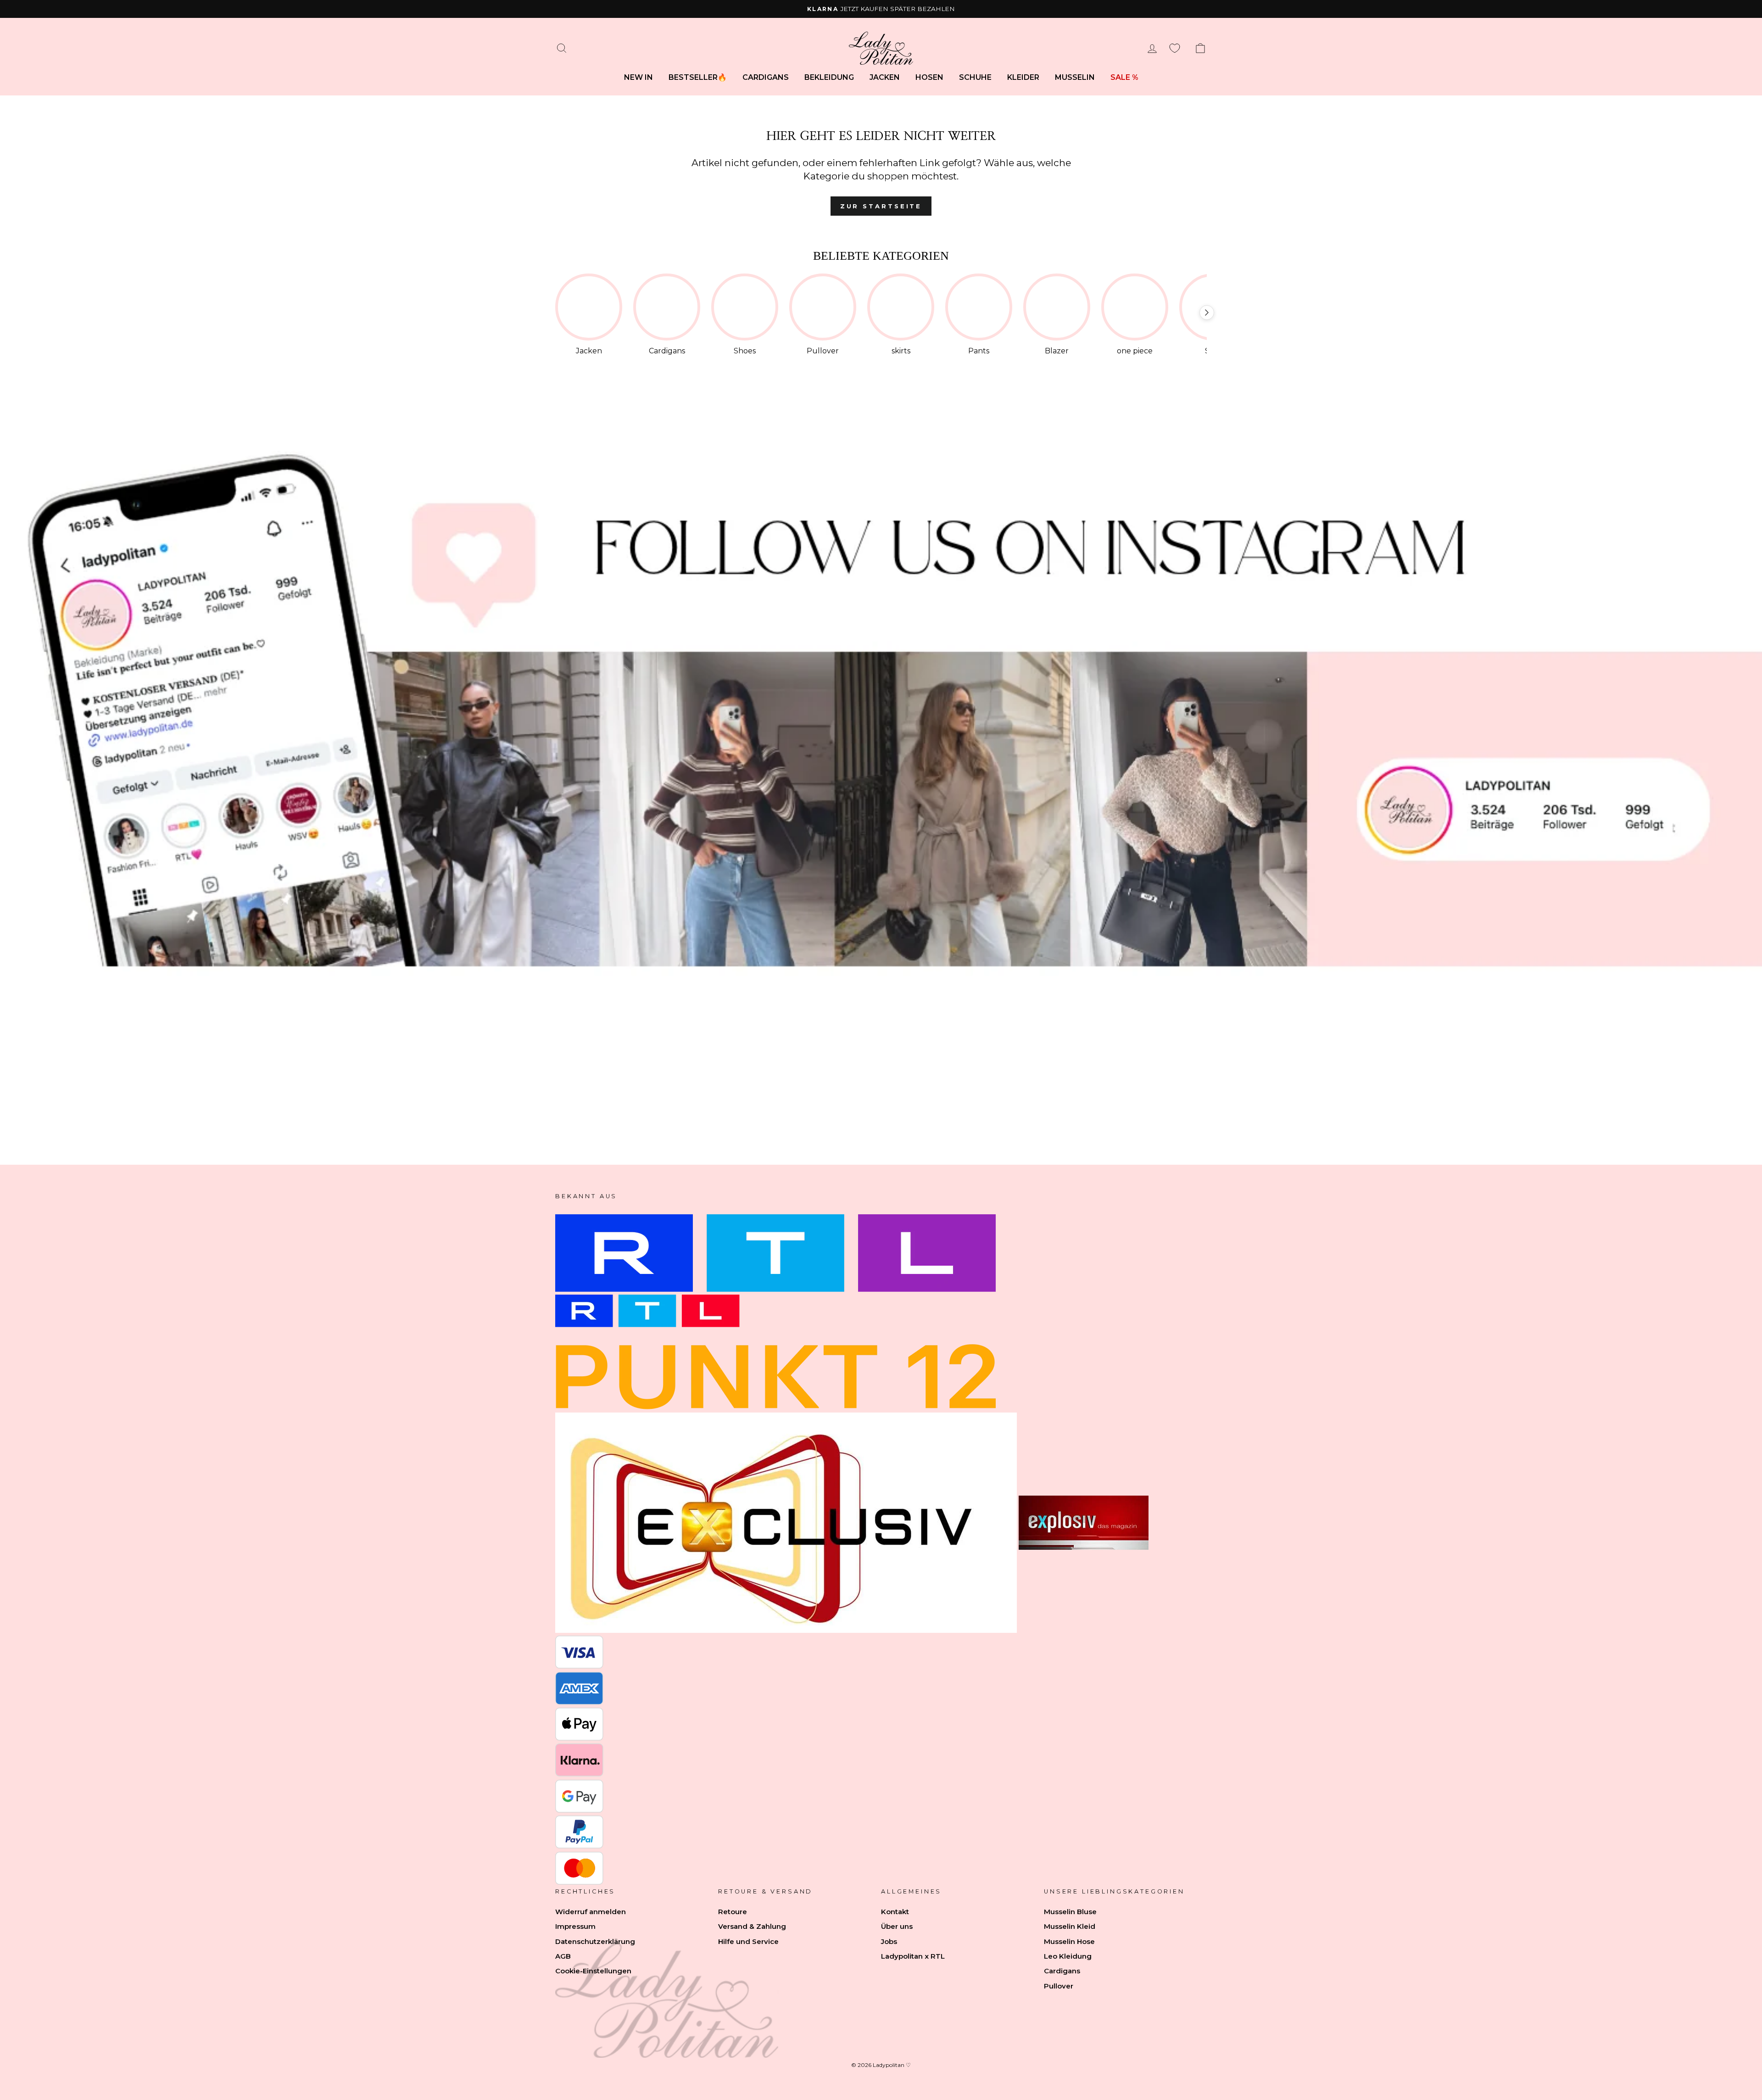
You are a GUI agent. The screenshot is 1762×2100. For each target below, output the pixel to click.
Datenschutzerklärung (595, 1941)
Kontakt (895, 1912)
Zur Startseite (881, 206)
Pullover (1059, 1986)
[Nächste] (1207, 313)
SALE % (1124, 77)
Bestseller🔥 (698, 77)
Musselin (1075, 77)
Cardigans (766, 77)
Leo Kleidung (1068, 1956)
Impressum (575, 1926)
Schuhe (975, 77)
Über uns (897, 1926)
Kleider (1023, 77)
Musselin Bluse (1070, 1912)
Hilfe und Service (748, 1941)
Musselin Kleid (1070, 1926)
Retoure (733, 1912)
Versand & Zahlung (752, 1926)
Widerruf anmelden (591, 1912)
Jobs (889, 1941)
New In (638, 77)
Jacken (885, 77)
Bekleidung (829, 77)
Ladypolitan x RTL (913, 1956)
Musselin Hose (1069, 1941)
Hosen (929, 77)
